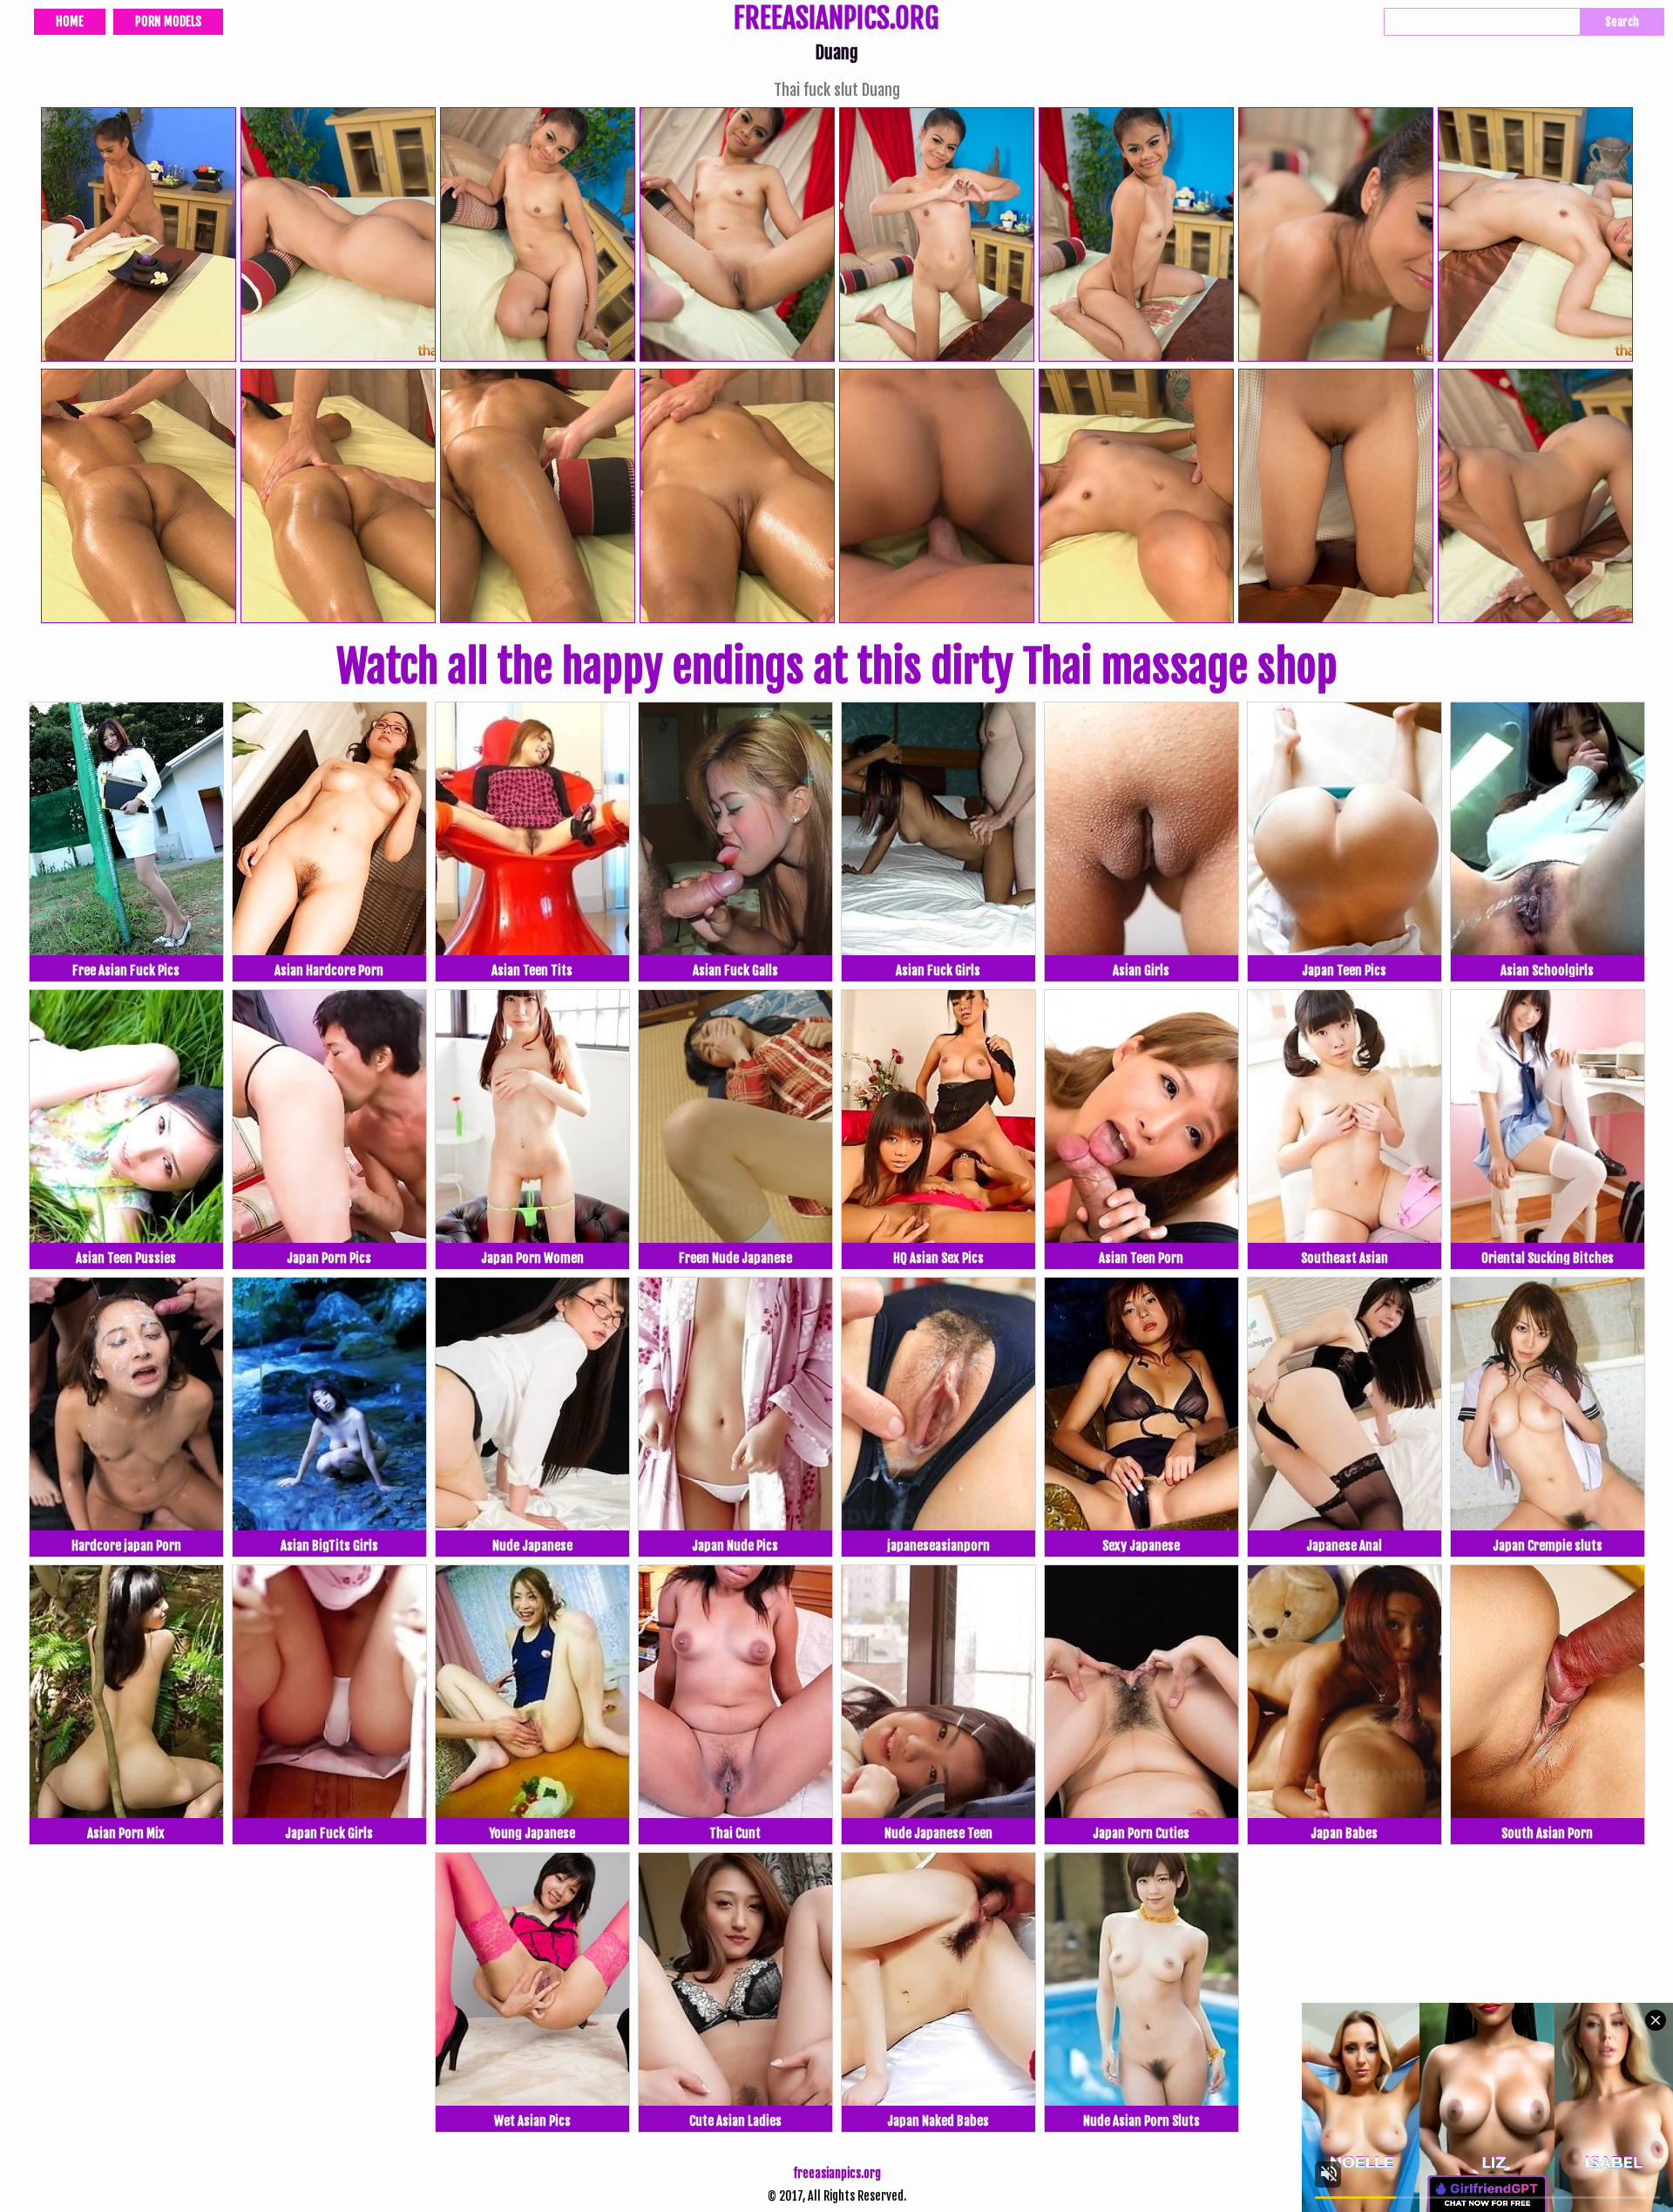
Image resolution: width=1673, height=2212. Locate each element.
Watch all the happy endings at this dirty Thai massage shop (837, 667)
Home (70, 21)
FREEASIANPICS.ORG (836, 20)
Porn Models (168, 21)
